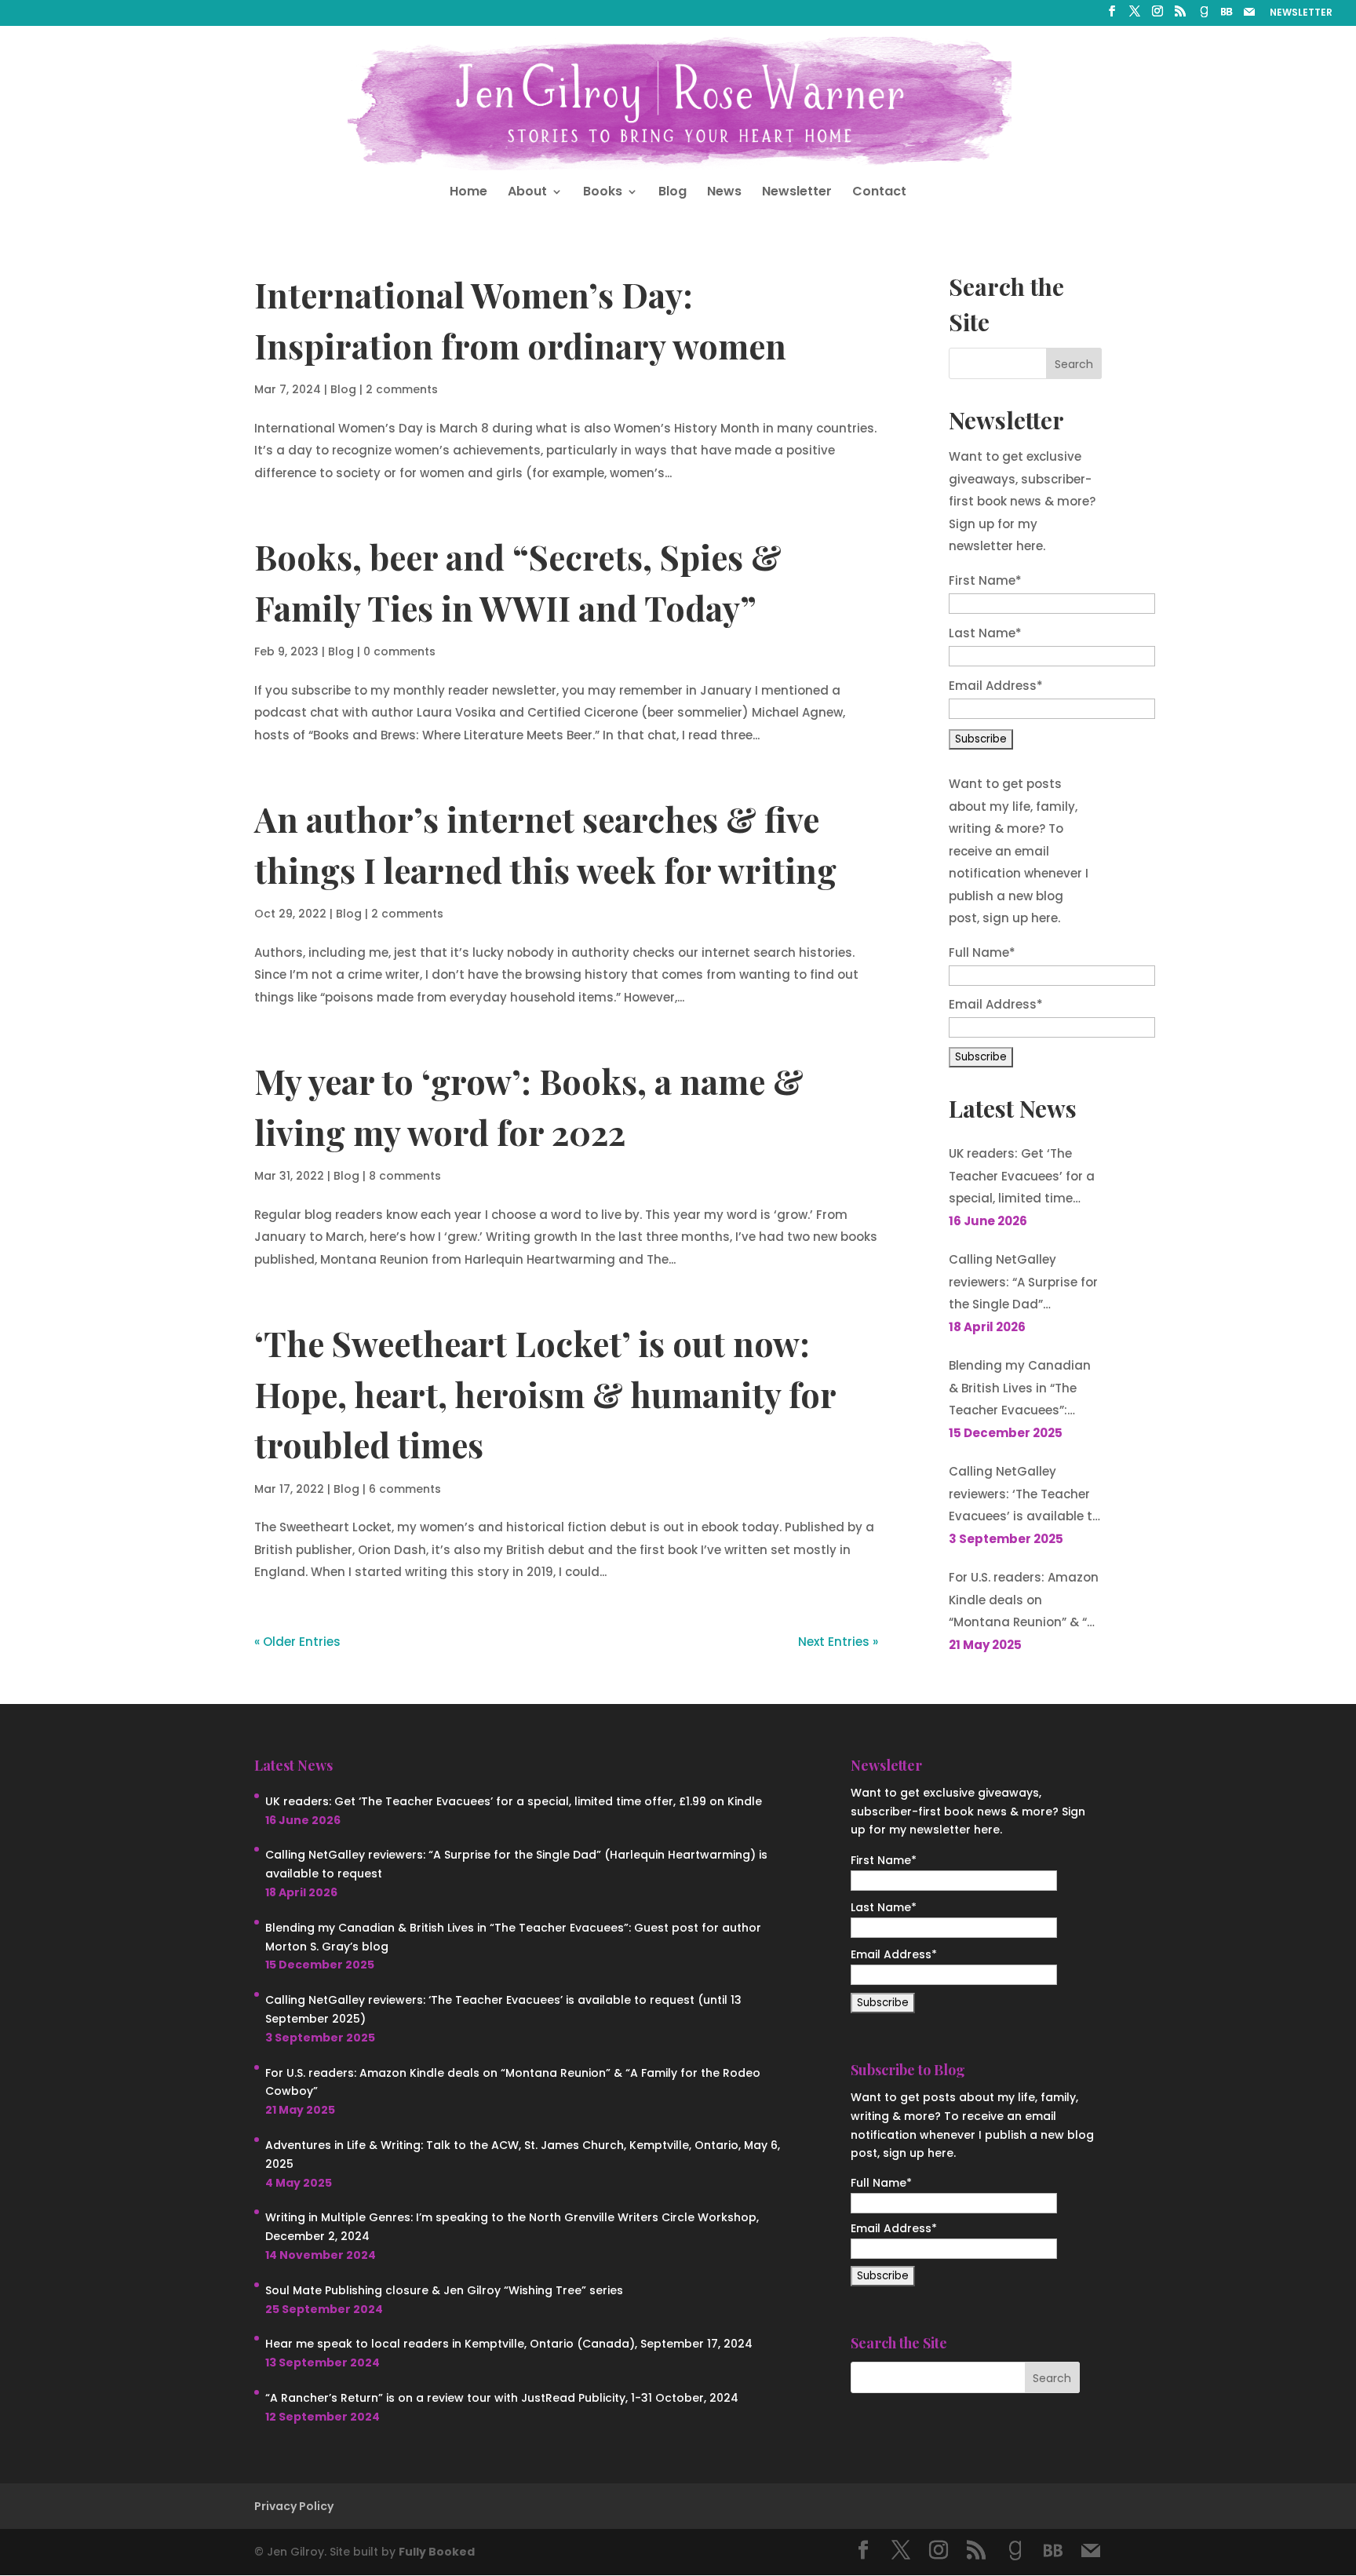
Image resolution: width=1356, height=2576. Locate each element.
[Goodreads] (1204, 16)
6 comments (405, 1489)
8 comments (405, 1176)
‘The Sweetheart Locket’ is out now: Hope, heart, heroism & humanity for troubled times (545, 1394)
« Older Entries (297, 1642)
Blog (673, 193)
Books (603, 193)
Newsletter (797, 193)
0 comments (399, 651)
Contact (879, 193)
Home (468, 193)
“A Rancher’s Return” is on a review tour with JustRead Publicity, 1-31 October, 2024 (502, 2398)
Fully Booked (437, 2552)
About (527, 193)
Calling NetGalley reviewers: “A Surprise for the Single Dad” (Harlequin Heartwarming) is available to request (1023, 1284)
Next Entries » (838, 1642)
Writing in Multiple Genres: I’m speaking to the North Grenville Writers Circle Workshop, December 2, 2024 (512, 2227)
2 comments (402, 389)
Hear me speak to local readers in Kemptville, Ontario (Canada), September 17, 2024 (509, 2344)
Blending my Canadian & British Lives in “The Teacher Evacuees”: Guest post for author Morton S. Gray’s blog (1020, 1390)
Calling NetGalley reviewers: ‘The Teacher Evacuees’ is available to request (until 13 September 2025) (1024, 1496)
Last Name (985, 633)
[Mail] (1249, 16)
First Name (985, 580)
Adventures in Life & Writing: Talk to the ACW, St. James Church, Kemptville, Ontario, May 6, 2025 (523, 2155)
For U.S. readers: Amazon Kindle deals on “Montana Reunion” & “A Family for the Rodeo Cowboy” (1024, 1602)
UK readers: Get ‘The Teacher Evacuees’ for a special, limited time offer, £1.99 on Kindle (1022, 1178)
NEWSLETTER (1301, 13)
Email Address (996, 686)
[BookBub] (1227, 16)
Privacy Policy (294, 2506)
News (724, 193)
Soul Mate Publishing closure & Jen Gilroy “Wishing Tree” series (444, 2290)
